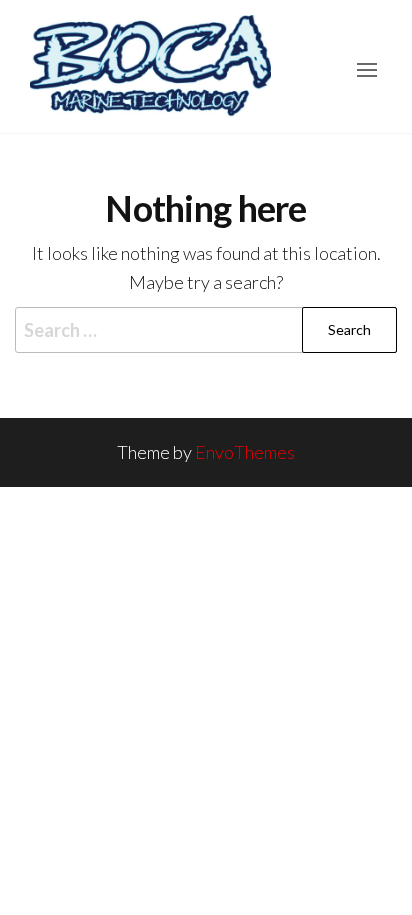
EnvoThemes (245, 452)
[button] (367, 70)
